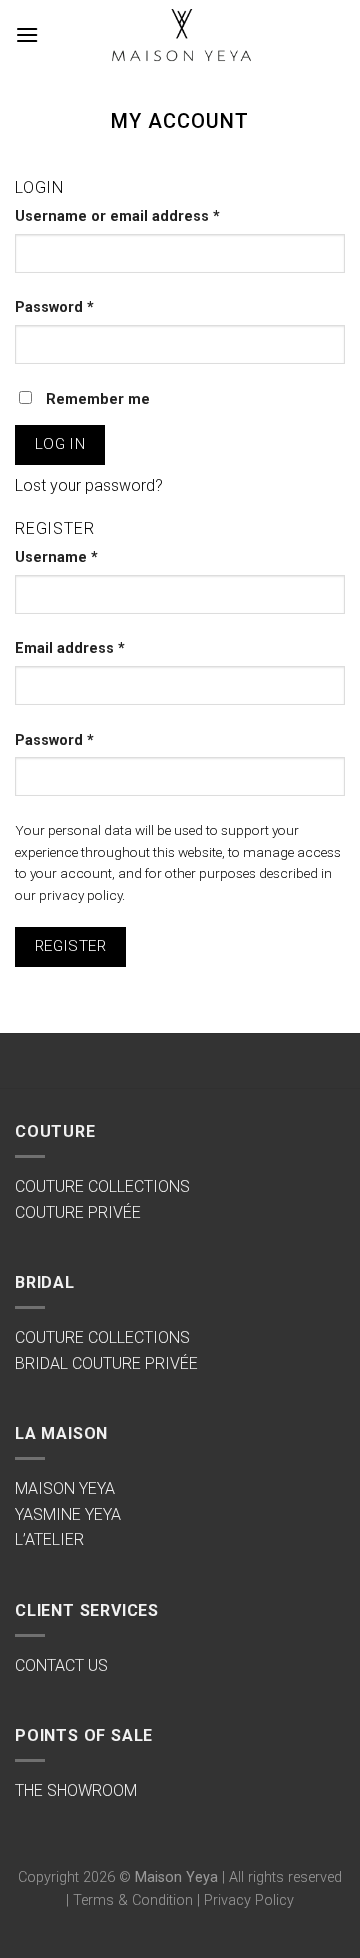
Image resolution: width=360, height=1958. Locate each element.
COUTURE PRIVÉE (78, 1212)
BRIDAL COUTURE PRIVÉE (106, 1363)
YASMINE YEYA (68, 1514)
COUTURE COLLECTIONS (102, 1186)
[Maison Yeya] (180, 35)
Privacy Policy (249, 1900)
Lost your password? (89, 485)
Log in (60, 444)
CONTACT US (61, 1665)
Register (71, 946)
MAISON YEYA (65, 1488)
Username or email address (117, 216)
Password (54, 307)
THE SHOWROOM (76, 1790)
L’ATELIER (49, 1539)
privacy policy (80, 895)
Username (56, 557)
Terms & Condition (133, 1900)
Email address (70, 648)
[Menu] (27, 34)
